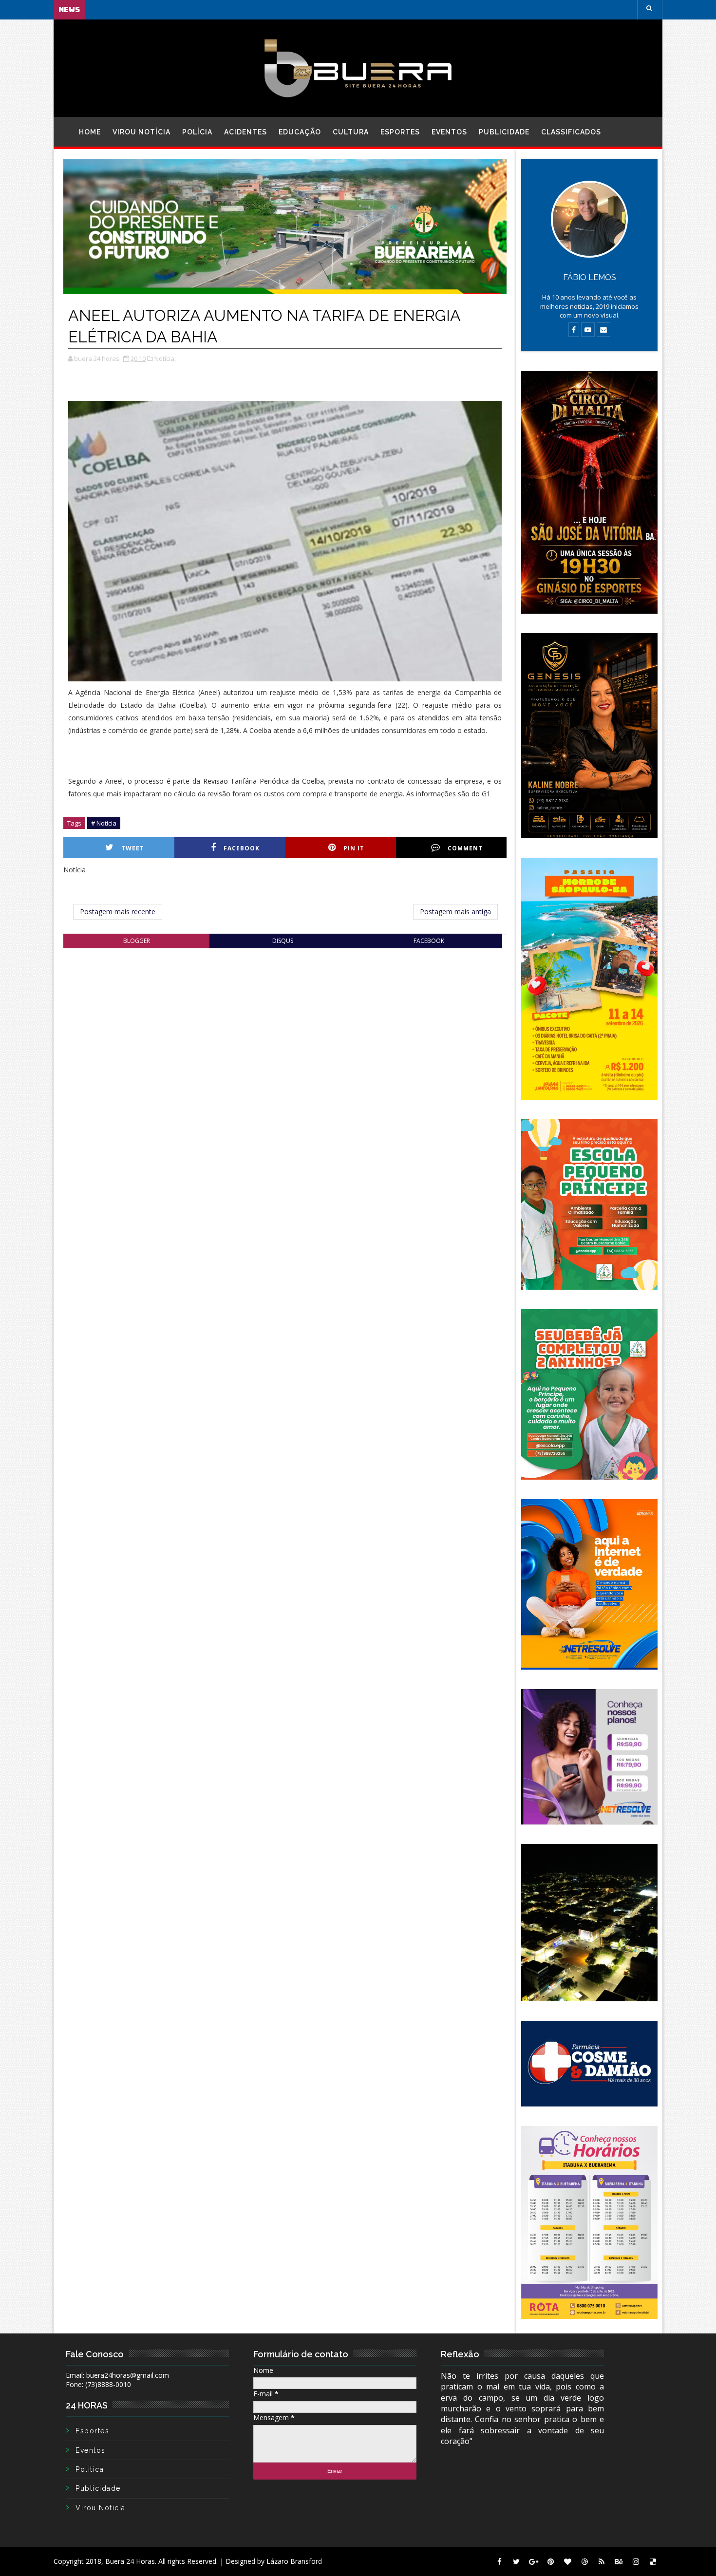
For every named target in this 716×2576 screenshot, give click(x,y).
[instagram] (636, 2561)
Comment (465, 848)
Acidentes (245, 132)
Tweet (133, 848)
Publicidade (504, 132)
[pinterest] (550, 2561)
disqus (283, 941)
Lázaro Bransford (294, 2561)
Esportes (400, 132)
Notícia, (165, 358)
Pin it (354, 848)
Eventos (449, 132)
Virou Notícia (141, 132)
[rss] (602, 2561)
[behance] (619, 2561)
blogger (137, 941)
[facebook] (499, 2561)
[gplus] (533, 2561)
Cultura (351, 132)
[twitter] (516, 2561)
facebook (429, 941)
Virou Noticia (101, 2508)
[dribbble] (584, 2561)
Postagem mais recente (118, 912)
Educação (300, 132)
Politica (90, 2469)
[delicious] (653, 2561)
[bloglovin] (567, 2561)
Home (90, 132)
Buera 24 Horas (130, 2561)
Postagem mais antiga (455, 912)
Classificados (571, 132)
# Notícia (104, 823)
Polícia (197, 132)
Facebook (242, 848)
